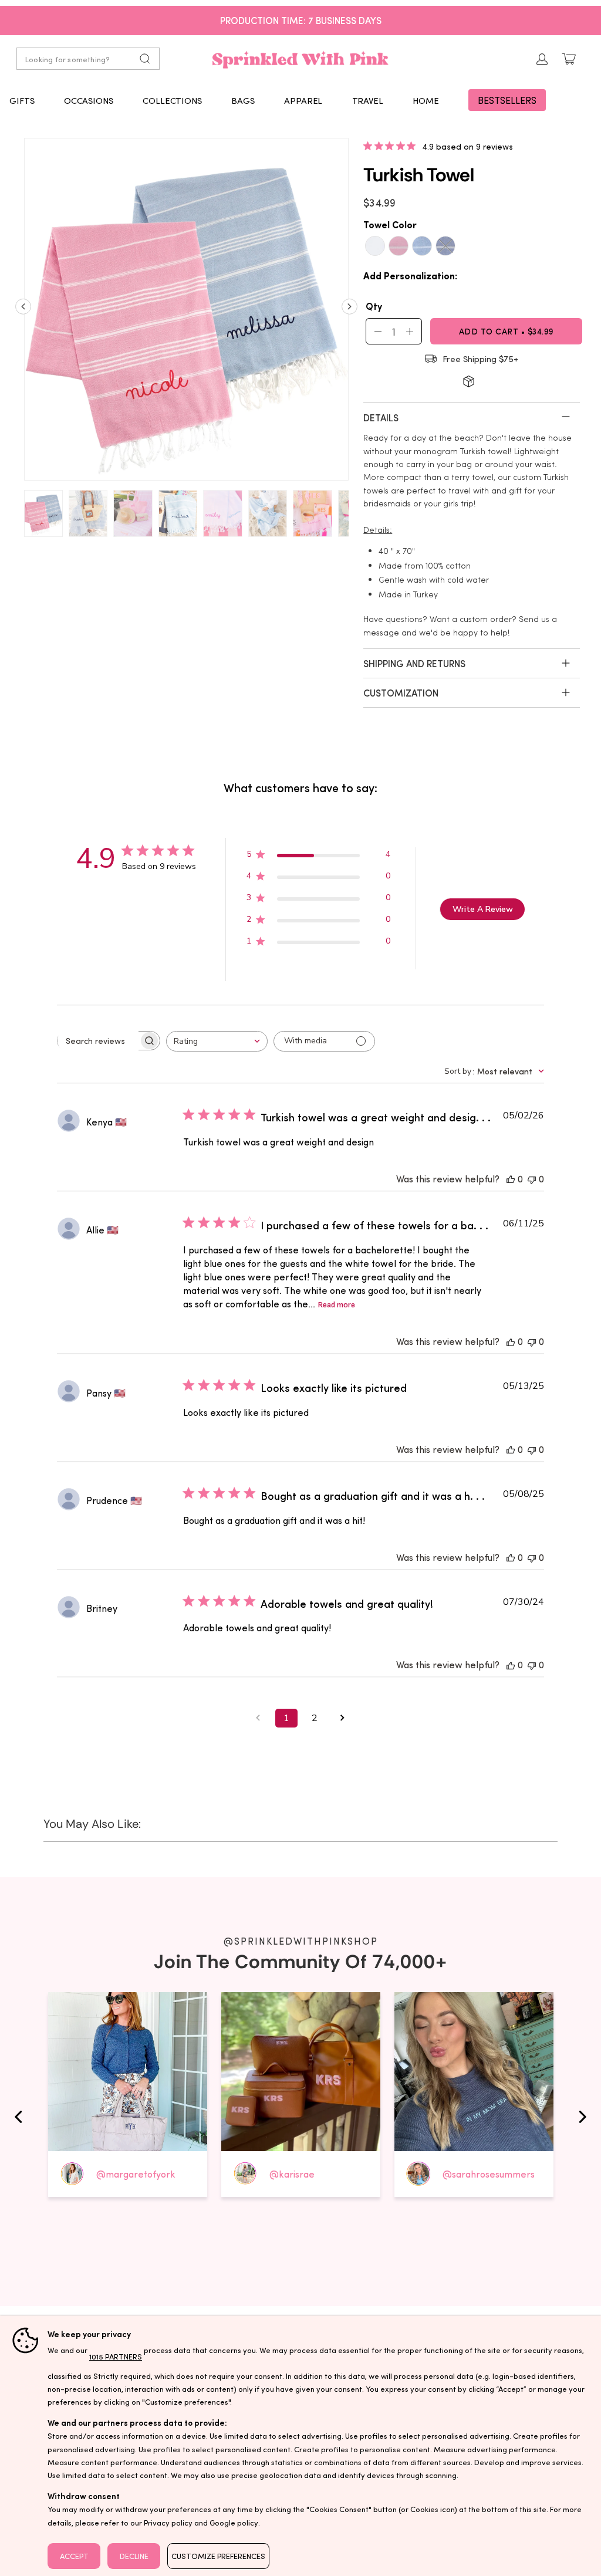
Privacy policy (168, 2522)
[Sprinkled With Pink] (300, 59)
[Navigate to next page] (343, 1718)
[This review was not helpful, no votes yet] (532, 1179)
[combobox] (217, 1041)
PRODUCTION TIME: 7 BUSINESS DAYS (301, 20)
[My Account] (542, 59)
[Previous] (23, 311)
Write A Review (483, 909)
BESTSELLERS (507, 100)
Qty (374, 306)
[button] (22, 100)
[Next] (350, 311)
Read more (337, 1305)
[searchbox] (98, 1040)
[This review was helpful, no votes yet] (511, 1179)
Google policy (234, 2522)
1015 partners (116, 2356)
